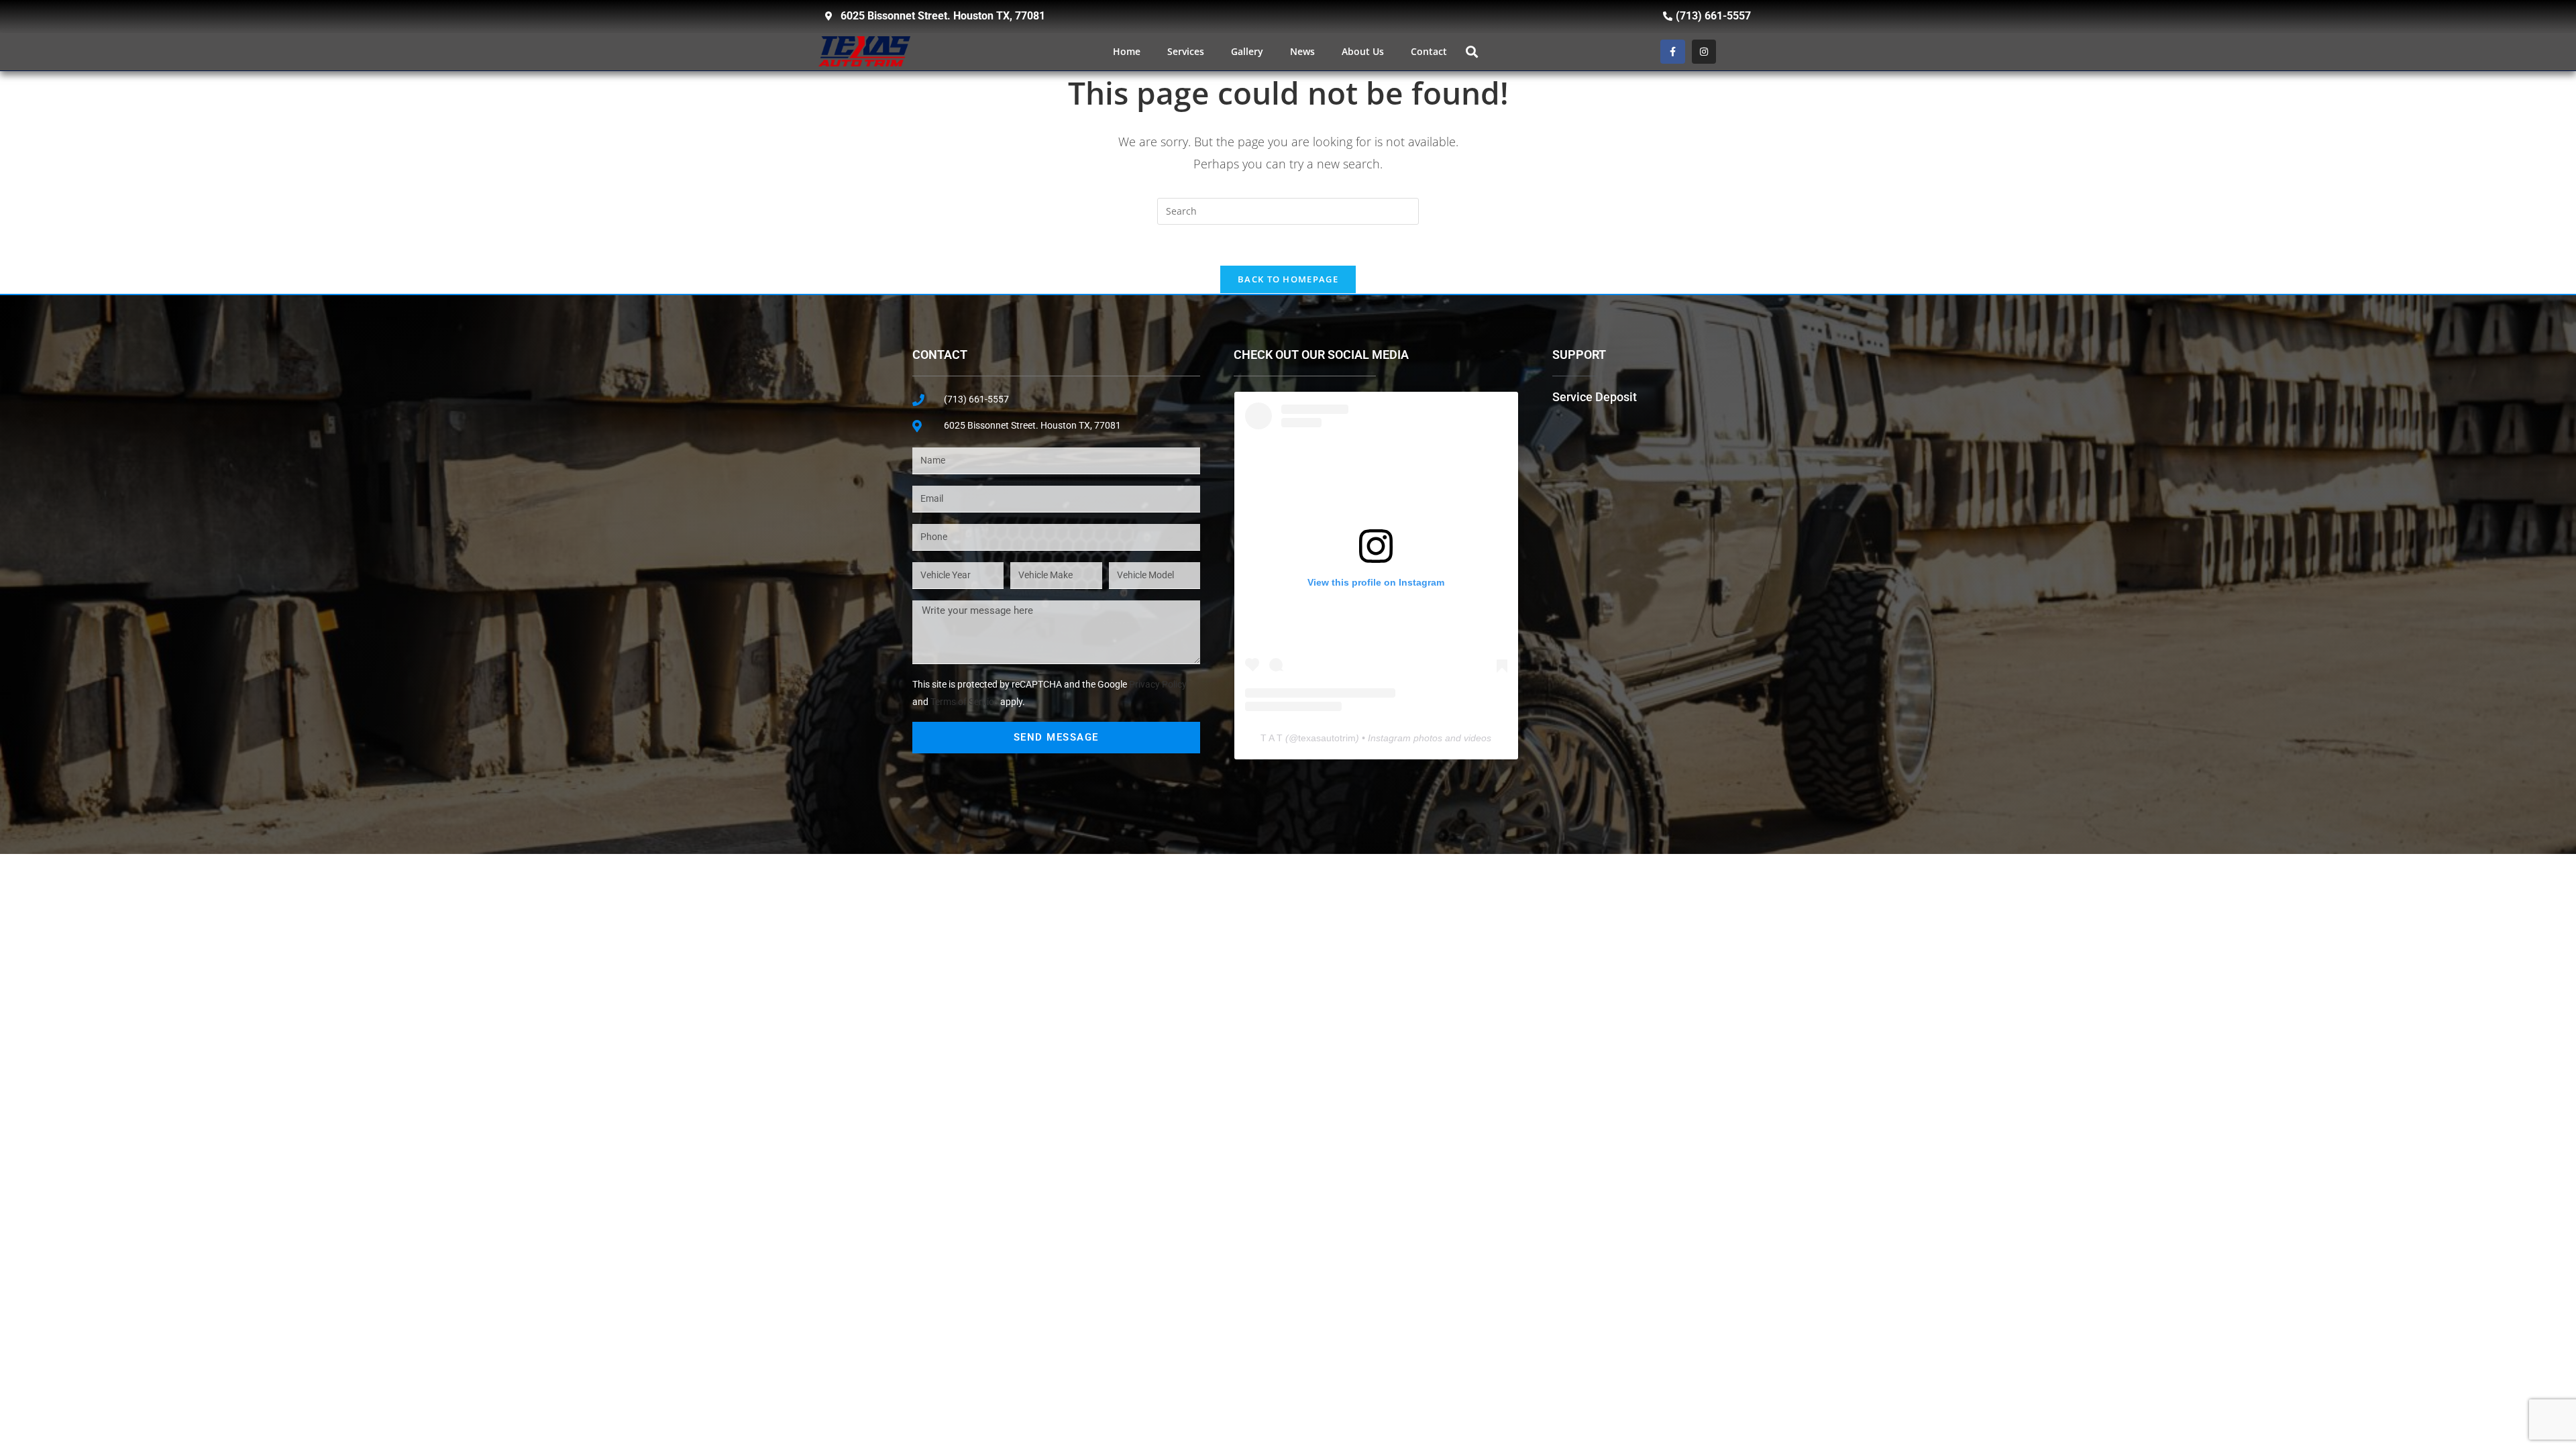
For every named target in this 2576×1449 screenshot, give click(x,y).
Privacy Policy (1158, 684)
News (1302, 51)
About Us (1363, 51)
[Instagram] (1704, 52)
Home (1127, 51)
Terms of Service (964, 702)
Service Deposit (1595, 397)
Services (1186, 51)
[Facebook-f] (1672, 52)
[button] (1471, 51)
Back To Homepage (1288, 279)
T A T (1272, 738)
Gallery (1247, 51)
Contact (1429, 51)
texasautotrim (1327, 738)
